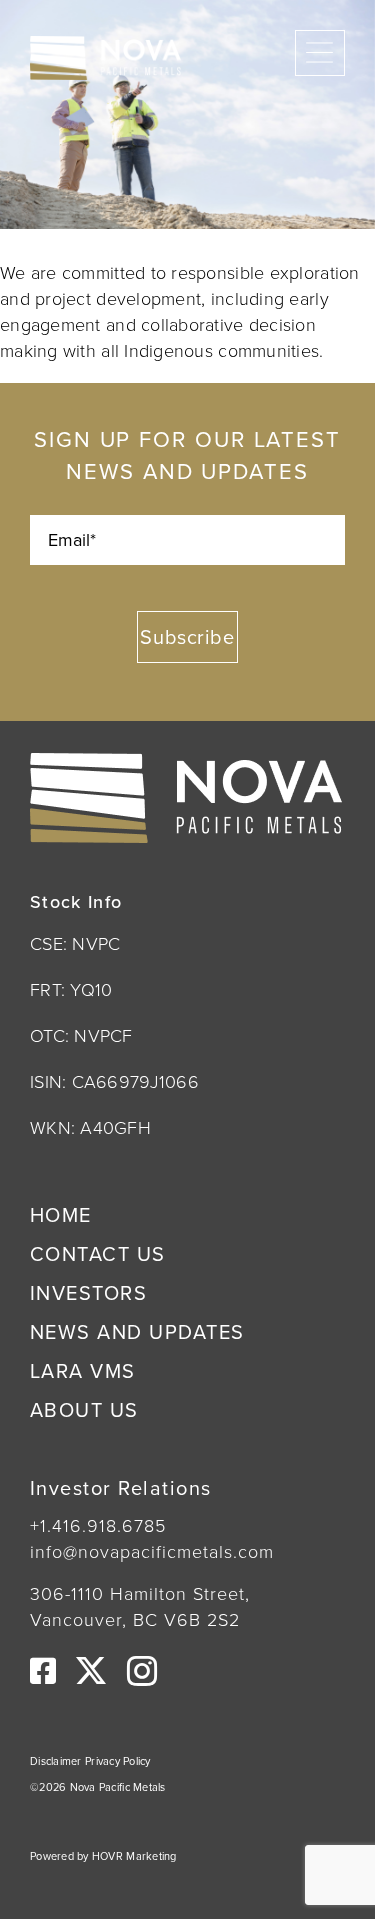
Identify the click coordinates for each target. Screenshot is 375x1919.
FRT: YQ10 (71, 989)
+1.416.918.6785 (98, 1525)
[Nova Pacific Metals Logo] (105, 45)
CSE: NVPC (75, 943)
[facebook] (43, 1671)
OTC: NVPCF (81, 1035)
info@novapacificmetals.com (152, 1551)
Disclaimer (57, 1761)
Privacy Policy (118, 1761)
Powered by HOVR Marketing (103, 1856)
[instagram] (142, 1671)
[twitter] (91, 1671)
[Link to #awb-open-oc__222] (320, 58)
